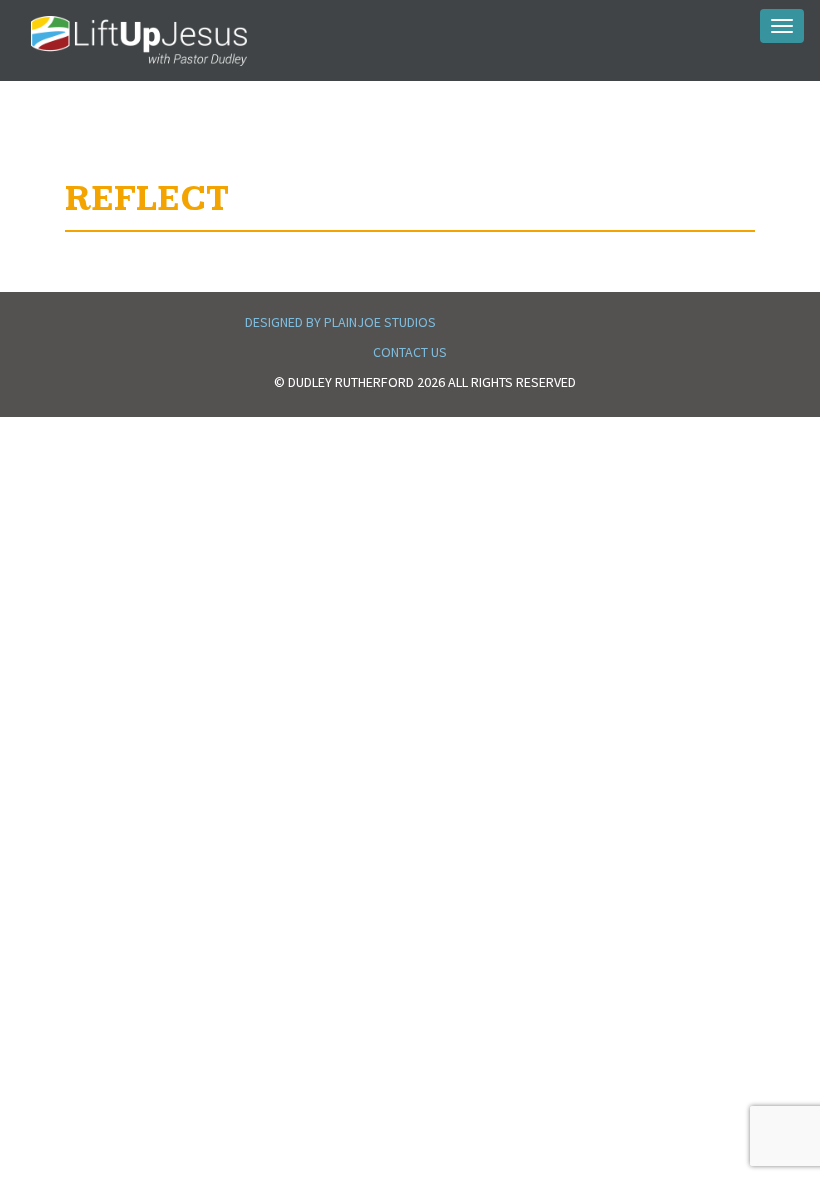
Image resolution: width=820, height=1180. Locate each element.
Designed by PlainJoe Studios (340, 322)
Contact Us (410, 352)
